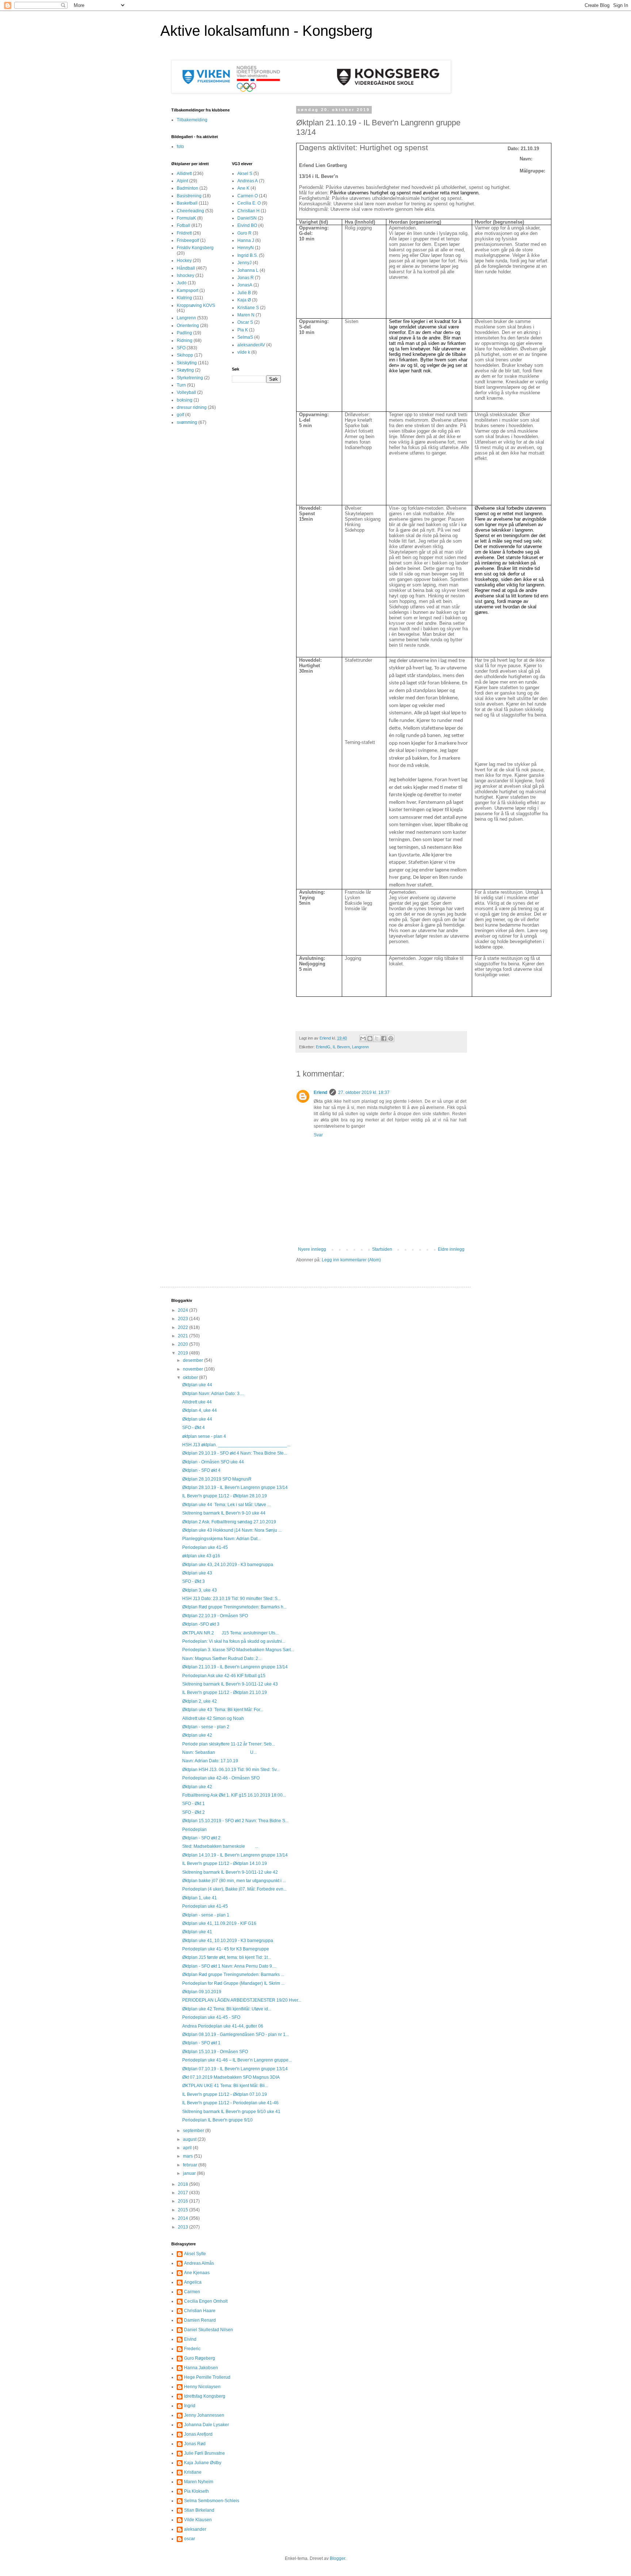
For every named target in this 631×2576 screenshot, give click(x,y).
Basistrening (189, 196)
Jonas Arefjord (198, 2434)
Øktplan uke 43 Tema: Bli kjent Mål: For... (223, 1710)
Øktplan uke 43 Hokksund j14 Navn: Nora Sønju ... (232, 1530)
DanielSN (247, 218)
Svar (318, 1135)
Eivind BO (247, 225)
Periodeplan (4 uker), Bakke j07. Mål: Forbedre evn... (234, 1889)
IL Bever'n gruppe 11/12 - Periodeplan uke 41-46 (230, 2103)
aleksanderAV (251, 345)
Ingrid (190, 2406)
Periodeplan (194, 1830)
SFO (181, 348)
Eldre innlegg (451, 1249)
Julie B (244, 293)
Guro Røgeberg (200, 2358)
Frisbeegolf (188, 240)
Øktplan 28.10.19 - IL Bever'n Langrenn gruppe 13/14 (235, 1488)
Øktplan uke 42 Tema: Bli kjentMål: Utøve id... (227, 2009)
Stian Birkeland (199, 2510)
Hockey (184, 261)
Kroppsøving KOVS (196, 305)
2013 (183, 2227)
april (188, 2148)
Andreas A (248, 181)
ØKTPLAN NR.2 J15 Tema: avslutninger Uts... (230, 1633)
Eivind (190, 2339)
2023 (183, 1319)
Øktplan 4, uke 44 (200, 1410)
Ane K (243, 188)
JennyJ (244, 263)
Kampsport (188, 290)
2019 (183, 1353)
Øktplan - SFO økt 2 (201, 1838)
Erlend (320, 1093)
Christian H (248, 211)
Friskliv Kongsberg (195, 248)
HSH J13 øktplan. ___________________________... (236, 1445)
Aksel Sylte (195, 2254)
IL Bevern (341, 1047)
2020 (183, 1344)
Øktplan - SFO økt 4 (201, 1470)
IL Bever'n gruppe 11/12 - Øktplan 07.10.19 (225, 2094)
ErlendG (323, 1047)
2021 (183, 1336)
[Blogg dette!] (370, 1038)
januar (190, 2173)
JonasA (245, 285)
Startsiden (382, 1249)
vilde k (244, 352)
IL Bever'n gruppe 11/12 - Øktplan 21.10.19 (225, 1692)
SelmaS (245, 337)
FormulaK (186, 218)
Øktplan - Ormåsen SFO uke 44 (213, 1462)
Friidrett (184, 233)
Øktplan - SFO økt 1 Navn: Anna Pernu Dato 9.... (229, 1966)
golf (180, 415)
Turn (181, 385)
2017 (183, 2193)
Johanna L (248, 270)
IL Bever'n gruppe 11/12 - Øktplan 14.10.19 (225, 1863)
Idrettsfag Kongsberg (205, 2396)
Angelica (193, 2282)
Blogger (337, 2558)
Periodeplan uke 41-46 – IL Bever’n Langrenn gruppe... (237, 2060)
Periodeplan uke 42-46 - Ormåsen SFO (221, 1778)
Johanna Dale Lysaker (206, 2425)
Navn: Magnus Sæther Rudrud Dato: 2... (222, 1659)
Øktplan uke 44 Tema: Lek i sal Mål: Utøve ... (226, 1505)
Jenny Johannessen (204, 2415)
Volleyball (186, 392)
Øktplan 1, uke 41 (200, 1898)
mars (188, 2156)
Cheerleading (190, 211)
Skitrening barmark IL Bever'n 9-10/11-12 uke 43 (230, 1684)
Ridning (185, 341)
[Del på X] (377, 1038)
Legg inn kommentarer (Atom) (351, 1260)
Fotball (183, 225)
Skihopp (185, 355)
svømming (187, 422)
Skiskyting (187, 363)
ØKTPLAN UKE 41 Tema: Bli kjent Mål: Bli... (225, 2086)
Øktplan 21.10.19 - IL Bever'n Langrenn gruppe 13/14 (235, 1667)
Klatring (184, 298)
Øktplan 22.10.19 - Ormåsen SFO (215, 1616)
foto (180, 147)
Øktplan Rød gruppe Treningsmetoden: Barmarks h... (234, 1607)
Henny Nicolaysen (202, 2387)
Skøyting (185, 370)
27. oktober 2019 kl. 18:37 (364, 1093)
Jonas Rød (195, 2444)
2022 (183, 1327)
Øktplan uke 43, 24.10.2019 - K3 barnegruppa (228, 1565)
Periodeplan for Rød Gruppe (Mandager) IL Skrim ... (233, 1983)
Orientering (188, 326)
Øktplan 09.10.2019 (202, 1992)
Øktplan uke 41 (197, 1932)
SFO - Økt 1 (194, 1804)
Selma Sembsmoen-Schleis (212, 2501)
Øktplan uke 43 (197, 1573)
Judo (182, 283)
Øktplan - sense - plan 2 (206, 1727)
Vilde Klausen (198, 2520)
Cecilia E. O (249, 203)
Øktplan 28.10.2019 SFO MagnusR (217, 1479)
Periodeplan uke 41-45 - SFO (211, 2017)
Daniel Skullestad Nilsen (209, 2330)
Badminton (188, 188)
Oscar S (245, 322)
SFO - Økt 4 (194, 1428)
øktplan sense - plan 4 (204, 1436)
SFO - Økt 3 (194, 1581)
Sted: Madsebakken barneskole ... (220, 1846)
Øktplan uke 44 (197, 1385)
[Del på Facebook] (384, 1038)
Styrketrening (190, 378)
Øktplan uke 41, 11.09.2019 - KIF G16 (219, 1923)
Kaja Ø (244, 300)
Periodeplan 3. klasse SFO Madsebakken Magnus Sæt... (238, 1650)
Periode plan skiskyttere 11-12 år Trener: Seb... (229, 1744)
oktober (191, 1378)
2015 (183, 2210)
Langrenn (360, 1047)
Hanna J (246, 240)
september (194, 2131)
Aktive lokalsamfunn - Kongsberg (266, 31)
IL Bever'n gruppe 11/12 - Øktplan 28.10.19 (225, 1496)
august (190, 2139)
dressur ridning (192, 407)
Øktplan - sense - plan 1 (206, 1915)
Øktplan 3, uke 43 (200, 1590)
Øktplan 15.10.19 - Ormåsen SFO (215, 2052)
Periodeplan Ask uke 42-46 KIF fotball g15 (224, 1676)
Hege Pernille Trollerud (207, 2377)
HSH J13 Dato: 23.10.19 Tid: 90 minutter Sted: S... (232, 1599)
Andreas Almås (199, 2263)
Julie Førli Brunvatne (204, 2453)
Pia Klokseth (196, 2491)
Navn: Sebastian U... (219, 1752)
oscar (190, 2539)
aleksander (195, 2529)
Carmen (192, 2292)
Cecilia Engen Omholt (206, 2301)
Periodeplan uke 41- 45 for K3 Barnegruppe (226, 1949)
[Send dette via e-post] (363, 1038)
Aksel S (245, 174)
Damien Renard (200, 2320)
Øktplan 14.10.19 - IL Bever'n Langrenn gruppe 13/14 (235, 1855)
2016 (183, 2201)
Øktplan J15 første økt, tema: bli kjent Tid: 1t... (227, 1957)
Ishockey (186, 276)
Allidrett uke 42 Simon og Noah (213, 1718)
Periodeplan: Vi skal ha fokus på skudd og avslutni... (234, 1641)
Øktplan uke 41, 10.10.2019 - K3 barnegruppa (228, 1941)
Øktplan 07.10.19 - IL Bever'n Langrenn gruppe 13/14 (235, 2069)
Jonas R (246, 278)
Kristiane (193, 2472)
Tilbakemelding (192, 120)
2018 (183, 2184)
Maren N (246, 315)
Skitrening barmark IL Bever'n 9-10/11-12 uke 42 (230, 1872)
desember (194, 1360)
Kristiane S (248, 308)
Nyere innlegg (312, 1249)
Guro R (244, 233)
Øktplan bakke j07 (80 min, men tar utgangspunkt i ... (234, 1881)
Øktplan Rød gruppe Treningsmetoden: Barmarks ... (233, 1975)
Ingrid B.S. (248, 255)
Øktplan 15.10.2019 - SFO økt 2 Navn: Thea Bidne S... (235, 1821)
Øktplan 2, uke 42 (200, 1701)
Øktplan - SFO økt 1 (201, 2043)
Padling (184, 333)
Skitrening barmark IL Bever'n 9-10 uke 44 (224, 1513)
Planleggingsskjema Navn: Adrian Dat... (221, 1539)
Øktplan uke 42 (197, 1735)
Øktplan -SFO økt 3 (201, 1624)
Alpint (182, 181)
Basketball (187, 203)
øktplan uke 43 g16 (201, 1556)
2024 (183, 1310)
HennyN (246, 248)
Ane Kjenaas (197, 2273)
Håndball (186, 268)
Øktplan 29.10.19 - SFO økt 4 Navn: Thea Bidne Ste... (235, 1453)
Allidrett (184, 174)
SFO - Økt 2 (194, 1812)
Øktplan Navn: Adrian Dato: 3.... (213, 1394)
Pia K (243, 330)
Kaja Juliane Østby (203, 2463)
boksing (185, 400)
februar (191, 2165)
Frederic (192, 2349)
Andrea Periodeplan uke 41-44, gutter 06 (223, 2026)
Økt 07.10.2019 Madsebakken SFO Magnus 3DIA (231, 2077)
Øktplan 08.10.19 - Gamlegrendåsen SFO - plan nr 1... (236, 2034)
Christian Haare (200, 2311)
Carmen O (248, 196)
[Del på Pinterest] (391, 1038)
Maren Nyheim (199, 2482)
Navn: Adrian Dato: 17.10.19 (210, 1761)
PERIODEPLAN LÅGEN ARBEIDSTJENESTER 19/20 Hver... (242, 2000)
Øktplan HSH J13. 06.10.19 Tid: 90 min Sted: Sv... (231, 1770)
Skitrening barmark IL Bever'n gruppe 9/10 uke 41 (231, 2112)
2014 (183, 2218)
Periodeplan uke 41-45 (205, 1547)
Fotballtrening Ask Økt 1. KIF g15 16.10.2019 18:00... (234, 1795)
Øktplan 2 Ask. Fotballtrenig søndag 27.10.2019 (229, 1522)
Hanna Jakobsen (201, 2368)
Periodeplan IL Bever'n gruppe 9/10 (217, 2120)
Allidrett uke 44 (197, 1402)
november (194, 1369)
